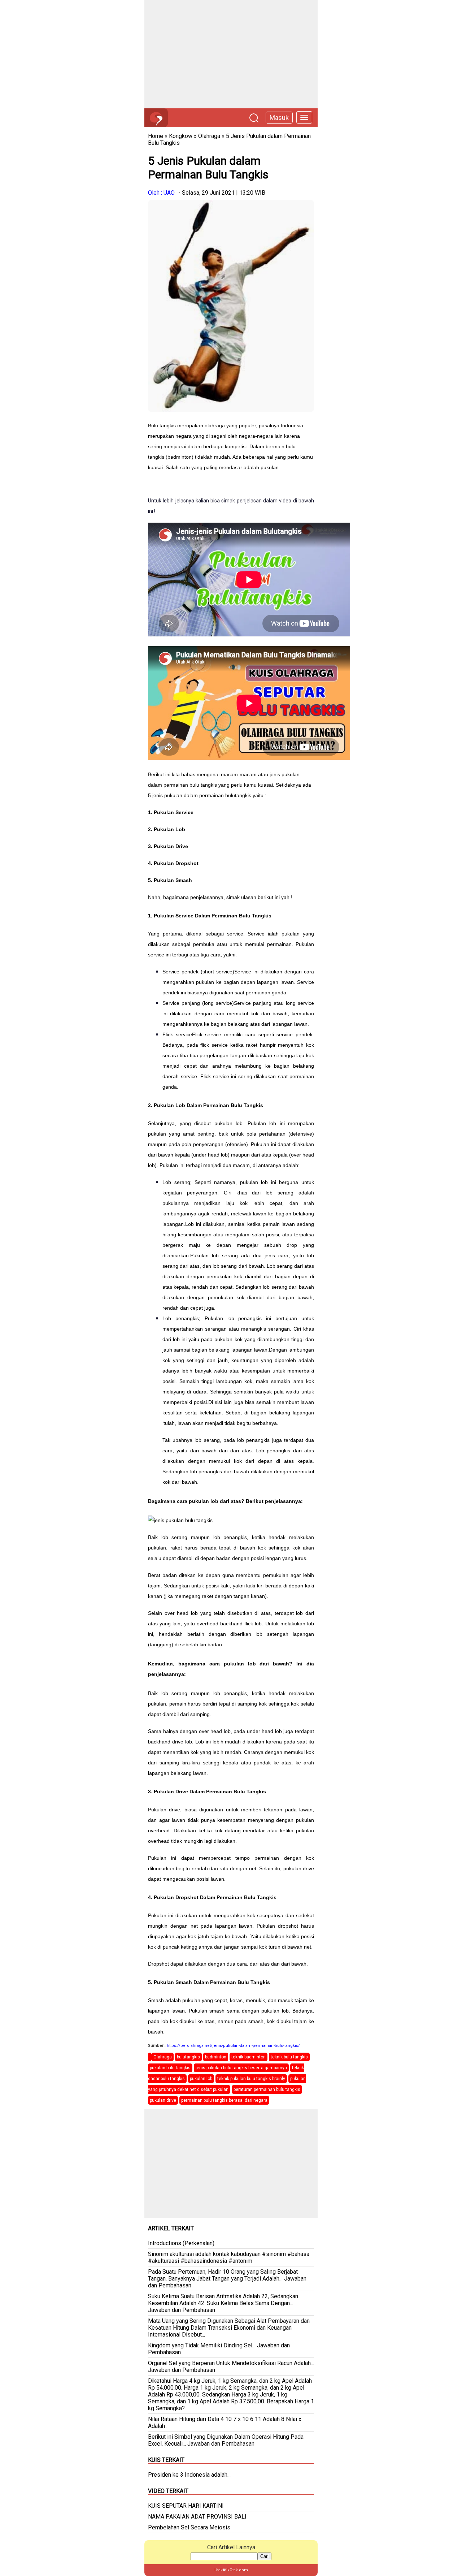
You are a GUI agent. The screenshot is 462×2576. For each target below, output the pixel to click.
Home (156, 136)
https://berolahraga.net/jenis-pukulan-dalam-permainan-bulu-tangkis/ (233, 2046)
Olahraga (209, 136)
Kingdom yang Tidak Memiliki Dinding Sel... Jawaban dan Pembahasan (219, 2349)
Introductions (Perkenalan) (181, 2243)
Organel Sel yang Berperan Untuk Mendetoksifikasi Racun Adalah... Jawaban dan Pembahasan (231, 2367)
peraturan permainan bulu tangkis (267, 2089)
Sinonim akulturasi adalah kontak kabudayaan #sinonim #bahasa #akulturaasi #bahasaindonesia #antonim (229, 2257)
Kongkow (181, 136)
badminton (216, 2057)
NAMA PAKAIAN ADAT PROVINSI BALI (197, 2517)
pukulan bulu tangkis (170, 2068)
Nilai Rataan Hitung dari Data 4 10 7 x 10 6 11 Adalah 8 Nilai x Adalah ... (225, 2422)
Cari (264, 2556)
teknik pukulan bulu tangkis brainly (251, 2079)
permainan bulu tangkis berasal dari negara (224, 2100)
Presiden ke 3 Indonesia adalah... (189, 2475)
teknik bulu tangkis (289, 2057)
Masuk (279, 118)
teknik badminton (249, 2057)
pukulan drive (163, 2100)
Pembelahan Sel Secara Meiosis (189, 2527)
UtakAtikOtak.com (231, 2570)
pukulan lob (201, 2079)
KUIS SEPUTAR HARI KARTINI (186, 2506)
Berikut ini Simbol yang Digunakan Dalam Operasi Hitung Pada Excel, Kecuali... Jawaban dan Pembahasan (226, 2440)
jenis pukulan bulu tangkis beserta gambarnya (241, 2068)
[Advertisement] (231, 54)
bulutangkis (188, 2057)
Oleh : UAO (161, 193)
